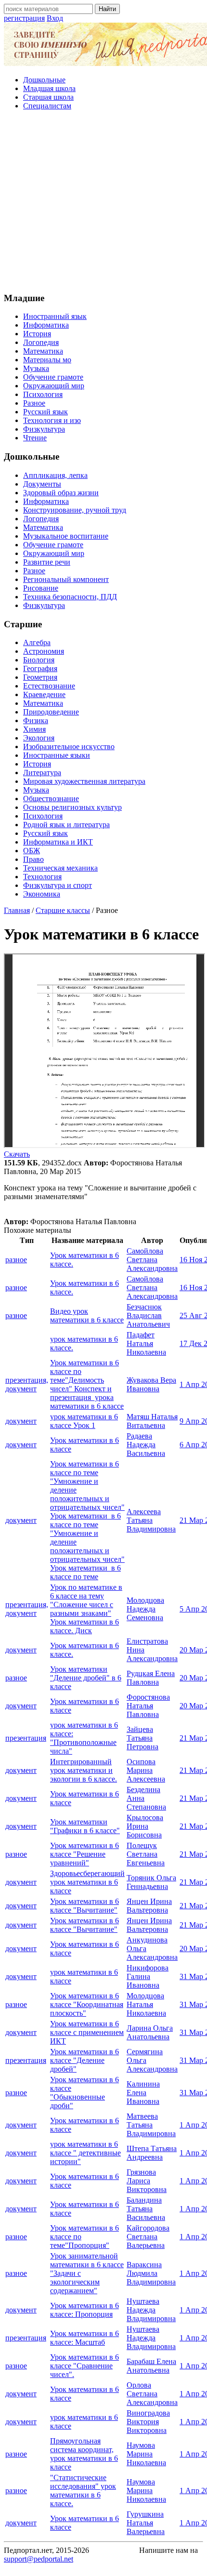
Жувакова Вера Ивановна (151, 1384)
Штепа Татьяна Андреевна (152, 2153)
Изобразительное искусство (69, 746)
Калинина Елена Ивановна (143, 2093)
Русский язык (45, 412)
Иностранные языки (57, 755)
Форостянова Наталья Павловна (148, 1706)
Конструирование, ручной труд (75, 510)
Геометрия (40, 677)
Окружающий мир (54, 386)
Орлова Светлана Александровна (152, 2394)
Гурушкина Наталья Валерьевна (146, 2523)
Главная (17, 910)
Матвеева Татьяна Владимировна (151, 2125)
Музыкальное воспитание (66, 536)
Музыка (36, 368)
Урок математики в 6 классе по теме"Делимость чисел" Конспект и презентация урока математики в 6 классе (87, 1384)
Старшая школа (48, 97)
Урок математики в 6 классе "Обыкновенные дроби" (84, 2093)
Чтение (35, 438)
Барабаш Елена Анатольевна (151, 2366)
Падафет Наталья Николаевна (146, 1343)
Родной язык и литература (66, 825)
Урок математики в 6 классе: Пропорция (84, 2310)
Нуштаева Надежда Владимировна (151, 2310)
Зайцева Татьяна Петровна (142, 1738)
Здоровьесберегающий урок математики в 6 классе (87, 1882)
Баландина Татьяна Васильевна (146, 2209)
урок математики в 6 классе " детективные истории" (85, 2153)
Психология (43, 394)
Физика (36, 720)
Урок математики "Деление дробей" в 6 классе (86, 1678)
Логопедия (41, 342)
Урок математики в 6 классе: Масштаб (84, 2338)
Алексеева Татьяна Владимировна (151, 1520)
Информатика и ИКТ (58, 842)
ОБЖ (32, 851)
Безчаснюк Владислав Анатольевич (148, 1315)
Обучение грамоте (53, 377)
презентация (26, 1738)
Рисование (41, 588)
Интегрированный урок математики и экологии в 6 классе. (84, 1770)
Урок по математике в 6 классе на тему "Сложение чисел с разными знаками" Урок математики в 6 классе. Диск (86, 1609)
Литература (42, 773)
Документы (42, 484)
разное (16, 1260)
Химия (34, 729)
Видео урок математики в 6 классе (87, 1315)
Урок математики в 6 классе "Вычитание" (84, 1906)
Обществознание (51, 799)
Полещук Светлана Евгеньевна (146, 1854)
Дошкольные (44, 80)
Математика (43, 351)
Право (33, 859)
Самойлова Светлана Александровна (152, 1260)
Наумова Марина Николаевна (146, 2454)
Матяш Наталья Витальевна (152, 1421)
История (37, 334)
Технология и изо (52, 420)
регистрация (24, 18)
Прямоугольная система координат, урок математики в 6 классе (84, 2454)
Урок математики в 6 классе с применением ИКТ (87, 2032)
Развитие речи (47, 562)
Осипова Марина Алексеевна (146, 1770)
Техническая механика (60, 868)
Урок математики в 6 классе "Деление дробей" (84, 2060)
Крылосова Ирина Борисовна (145, 1826)
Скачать (17, 1154)
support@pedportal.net (39, 2559)
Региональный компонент (66, 579)
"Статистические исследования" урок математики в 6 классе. (83, 2490)
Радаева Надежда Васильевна (146, 1445)
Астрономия (44, 651)
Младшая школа (49, 88)
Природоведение (51, 712)
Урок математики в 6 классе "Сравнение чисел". (84, 2366)
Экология (39, 738)
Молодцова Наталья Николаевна (146, 2004)
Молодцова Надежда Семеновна (145, 1609)
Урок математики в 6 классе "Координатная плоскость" (87, 2004)
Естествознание (49, 686)
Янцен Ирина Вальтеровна (149, 1906)
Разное (34, 403)
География (40, 668)
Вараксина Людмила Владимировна (151, 2273)
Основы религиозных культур (72, 807)
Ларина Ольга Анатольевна (150, 2032)
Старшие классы (63, 910)
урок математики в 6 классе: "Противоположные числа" (84, 1738)
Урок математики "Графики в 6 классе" (85, 1826)
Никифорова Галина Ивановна (148, 1976)
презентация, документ (27, 1384)
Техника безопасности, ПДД (70, 597)
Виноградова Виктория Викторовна (148, 2422)
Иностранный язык (55, 316)
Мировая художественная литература (84, 781)
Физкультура (44, 429)
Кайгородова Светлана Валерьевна (148, 2237)
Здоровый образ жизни (61, 493)
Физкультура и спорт (58, 885)
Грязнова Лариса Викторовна (147, 2181)
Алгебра (37, 642)
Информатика (46, 325)
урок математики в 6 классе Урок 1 (84, 1421)
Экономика (42, 894)
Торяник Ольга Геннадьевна (151, 1882)
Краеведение (44, 694)
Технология (42, 877)
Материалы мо (47, 360)
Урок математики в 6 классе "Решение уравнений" (84, 1854)
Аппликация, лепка (55, 475)
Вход (55, 18)
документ (21, 1421)
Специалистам (47, 106)
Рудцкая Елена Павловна (151, 1678)
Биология (39, 660)
